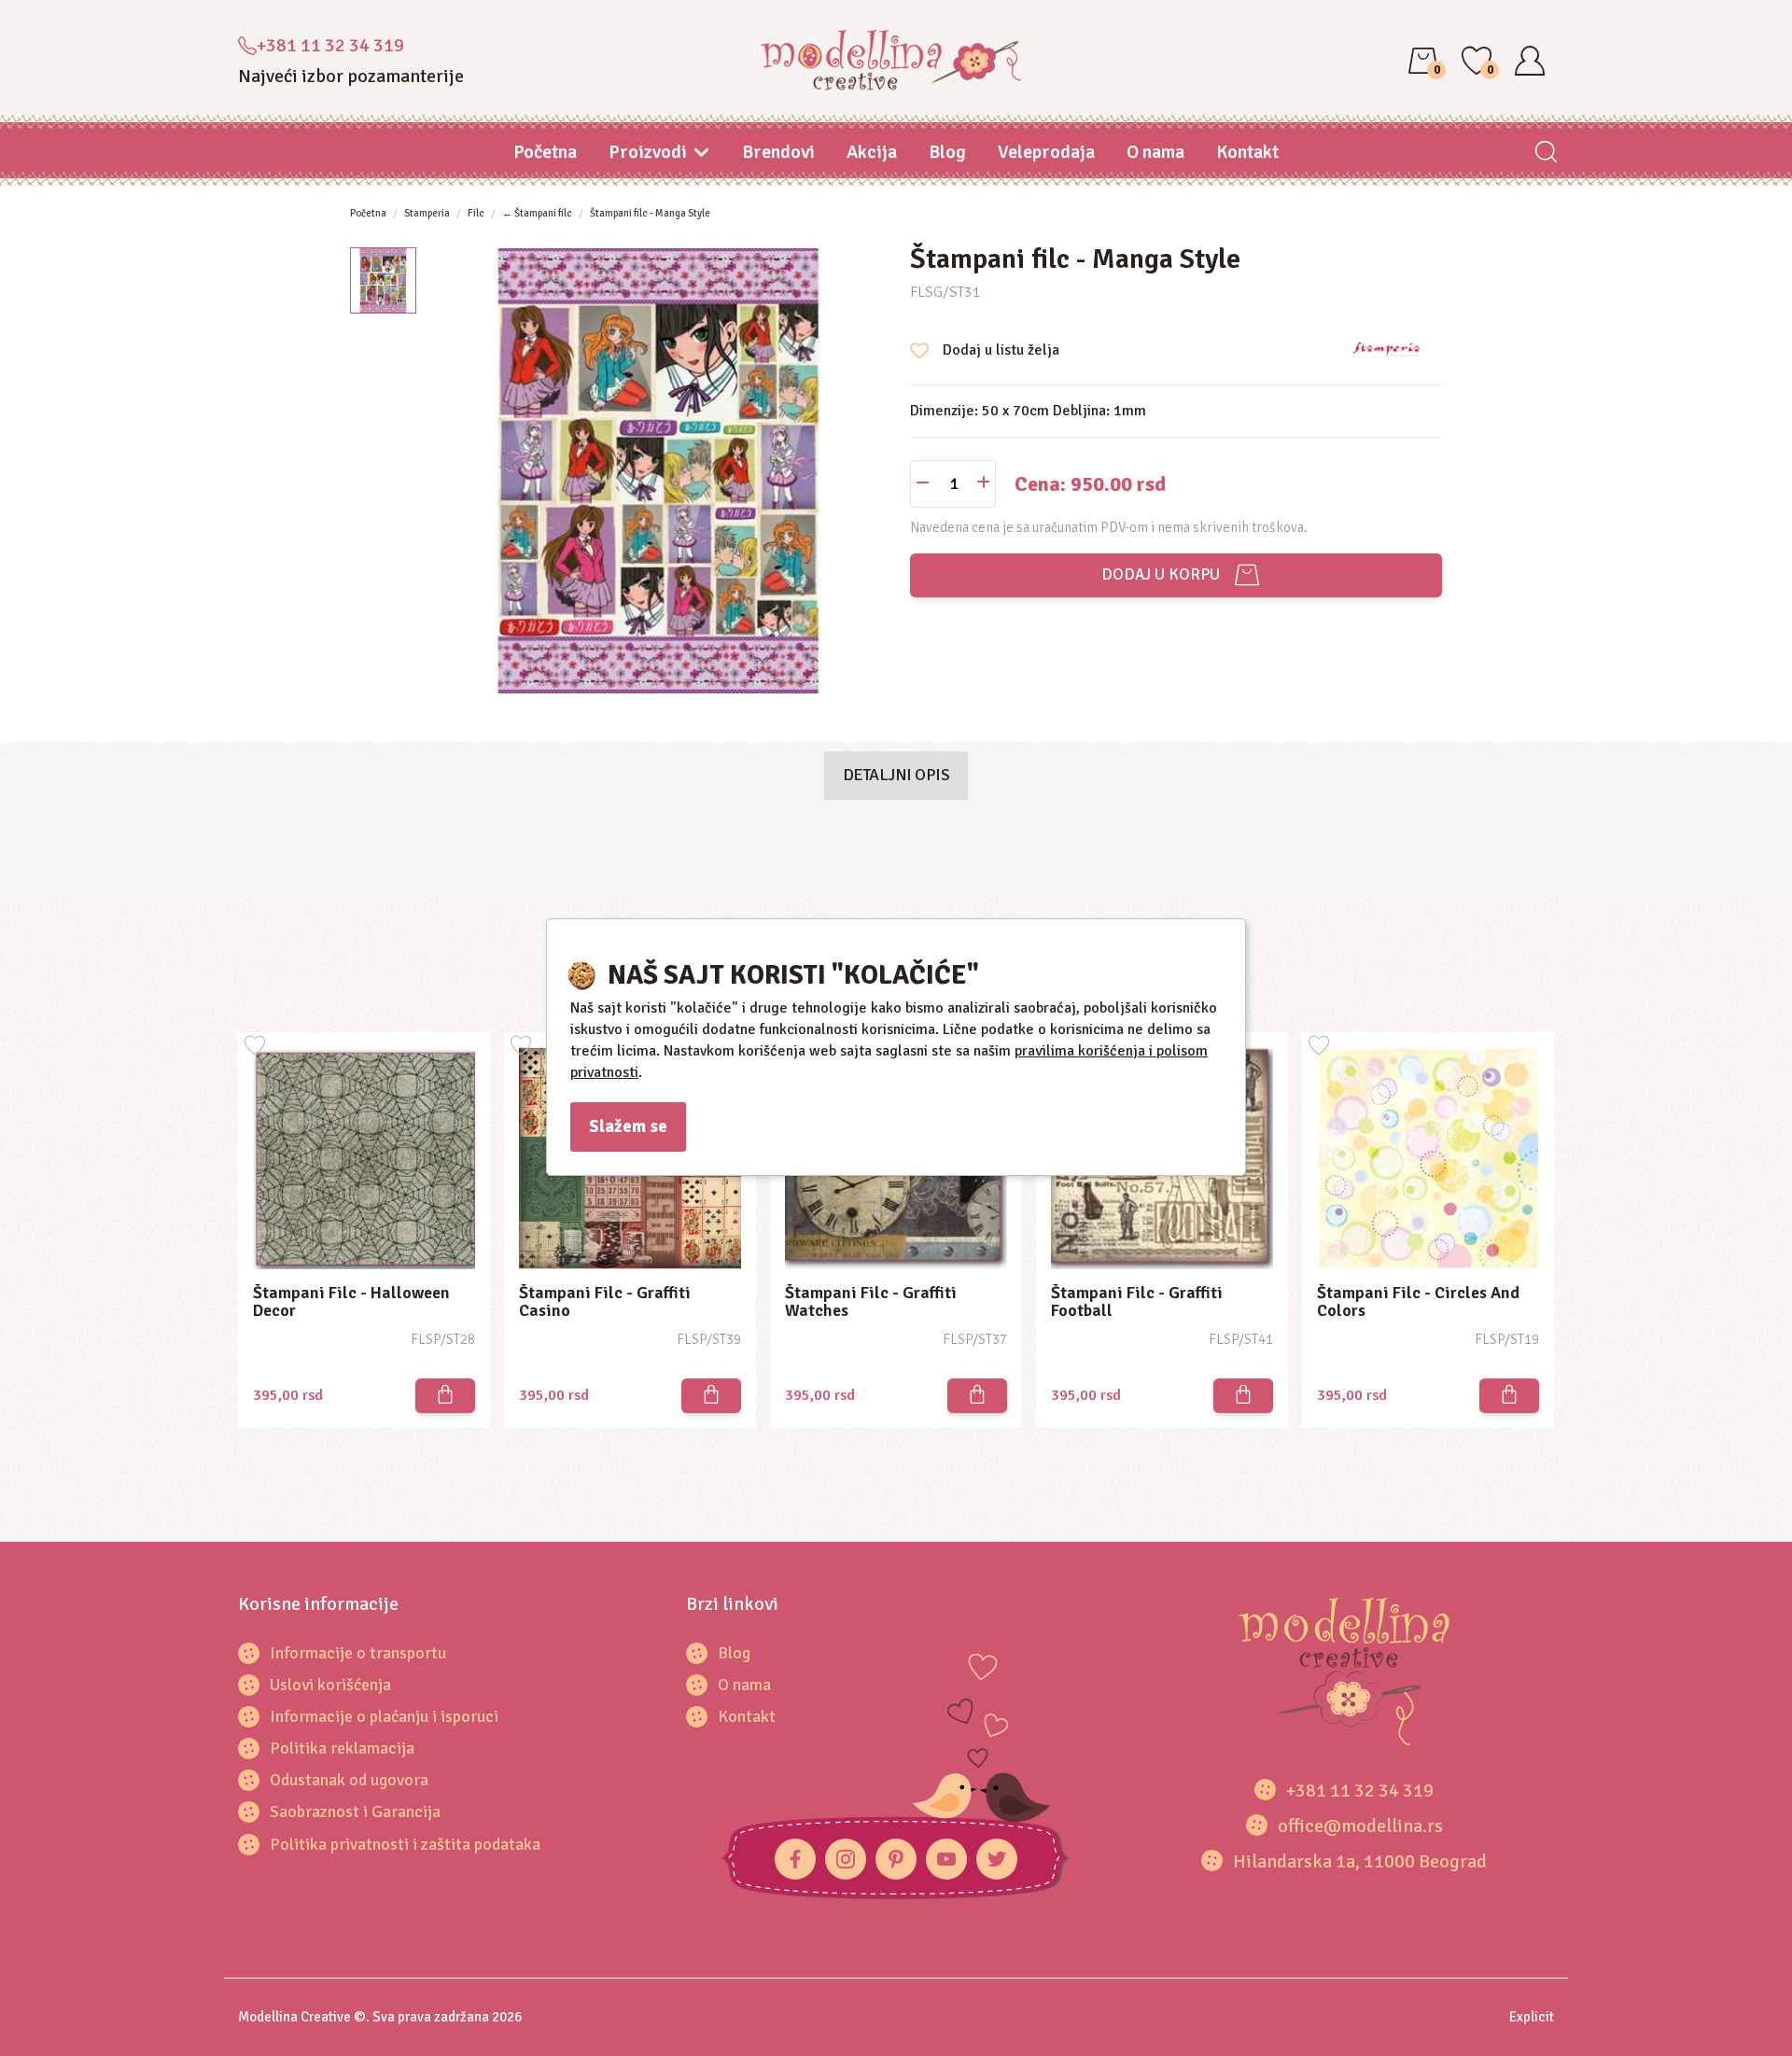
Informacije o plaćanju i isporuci (384, 1716)
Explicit (1532, 2017)
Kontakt (1247, 152)
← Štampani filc (537, 213)
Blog (947, 152)
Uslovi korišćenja (330, 1685)
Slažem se (628, 1126)
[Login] (1530, 61)
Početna (545, 152)
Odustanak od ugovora (349, 1780)
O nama (1155, 152)
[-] (923, 484)
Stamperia (427, 213)
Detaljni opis (896, 775)
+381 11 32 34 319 (330, 45)
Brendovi (778, 152)
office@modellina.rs (1360, 1826)
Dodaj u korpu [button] (1157, 574)
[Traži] (1545, 154)
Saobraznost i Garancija (355, 1811)
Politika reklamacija (342, 1748)
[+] (983, 484)
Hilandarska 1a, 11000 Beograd (1360, 1861)
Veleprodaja (1046, 152)
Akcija (872, 152)
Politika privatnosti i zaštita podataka (405, 1844)
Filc (476, 213)
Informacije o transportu (358, 1653)
